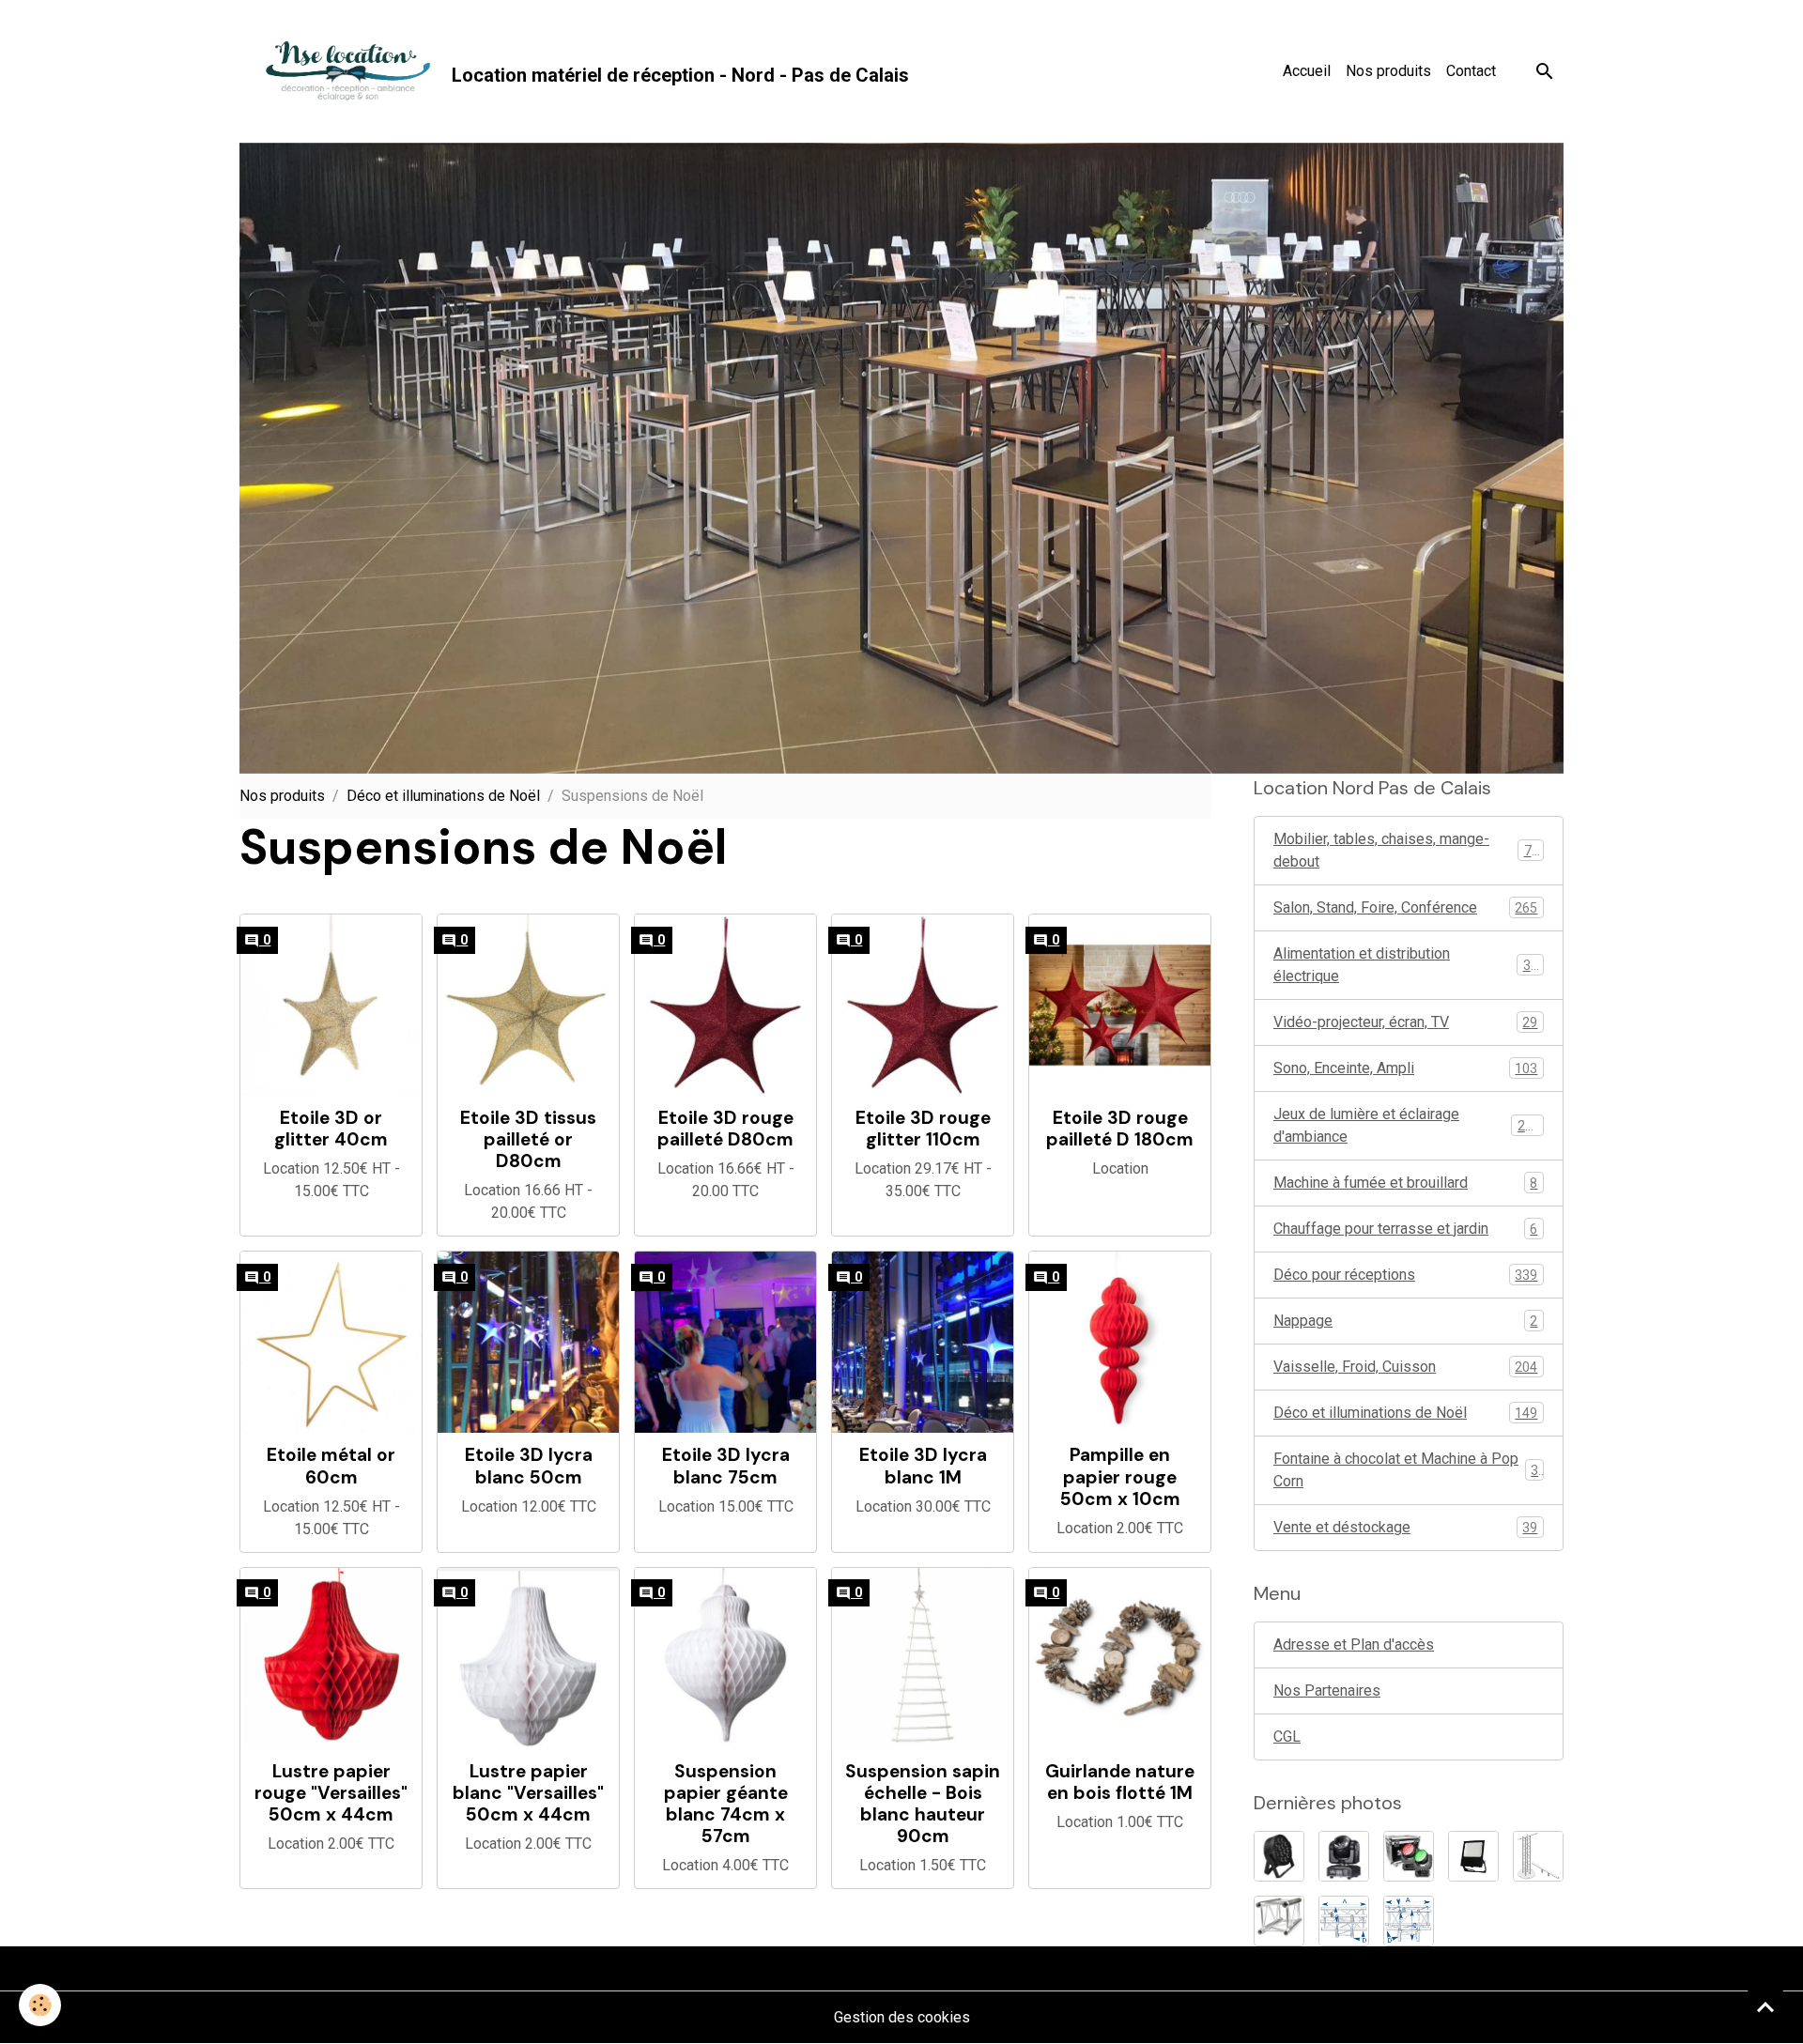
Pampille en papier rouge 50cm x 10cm (1120, 1476)
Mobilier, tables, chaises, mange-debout (1406, 850)
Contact (1471, 71)
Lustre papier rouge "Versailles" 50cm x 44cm (331, 1793)
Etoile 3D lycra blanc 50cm (529, 1466)
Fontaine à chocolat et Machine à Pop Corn (1406, 1470)
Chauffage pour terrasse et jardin (1405, 1229)
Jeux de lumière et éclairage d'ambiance (1407, 1125)
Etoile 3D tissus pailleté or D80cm (528, 1139)
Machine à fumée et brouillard (1405, 1183)
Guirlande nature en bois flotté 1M (1120, 1782)
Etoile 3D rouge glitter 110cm (923, 1129)
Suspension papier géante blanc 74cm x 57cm (726, 1804)
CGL (1287, 1737)
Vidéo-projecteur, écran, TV (1405, 1022)
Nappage (1405, 1321)
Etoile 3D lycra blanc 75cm (726, 1466)
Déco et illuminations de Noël (443, 796)
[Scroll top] (1765, 2006)
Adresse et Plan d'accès (1354, 1644)
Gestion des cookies (902, 2017)
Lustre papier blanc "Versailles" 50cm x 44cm (528, 1793)
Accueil (1307, 71)
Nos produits (1388, 71)
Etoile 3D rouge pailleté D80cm (725, 1129)
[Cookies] (40, 2005)
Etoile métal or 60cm (331, 1466)
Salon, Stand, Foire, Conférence (1405, 907)
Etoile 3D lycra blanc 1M (923, 1466)
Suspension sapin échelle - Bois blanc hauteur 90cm (923, 1804)
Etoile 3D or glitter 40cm (331, 1129)
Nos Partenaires (1327, 1691)
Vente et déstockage (1405, 1527)
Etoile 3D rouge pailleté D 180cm (1120, 1129)
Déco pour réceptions (1405, 1275)
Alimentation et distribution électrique (1406, 965)
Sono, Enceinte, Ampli (1405, 1068)
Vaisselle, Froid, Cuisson (1405, 1367)
